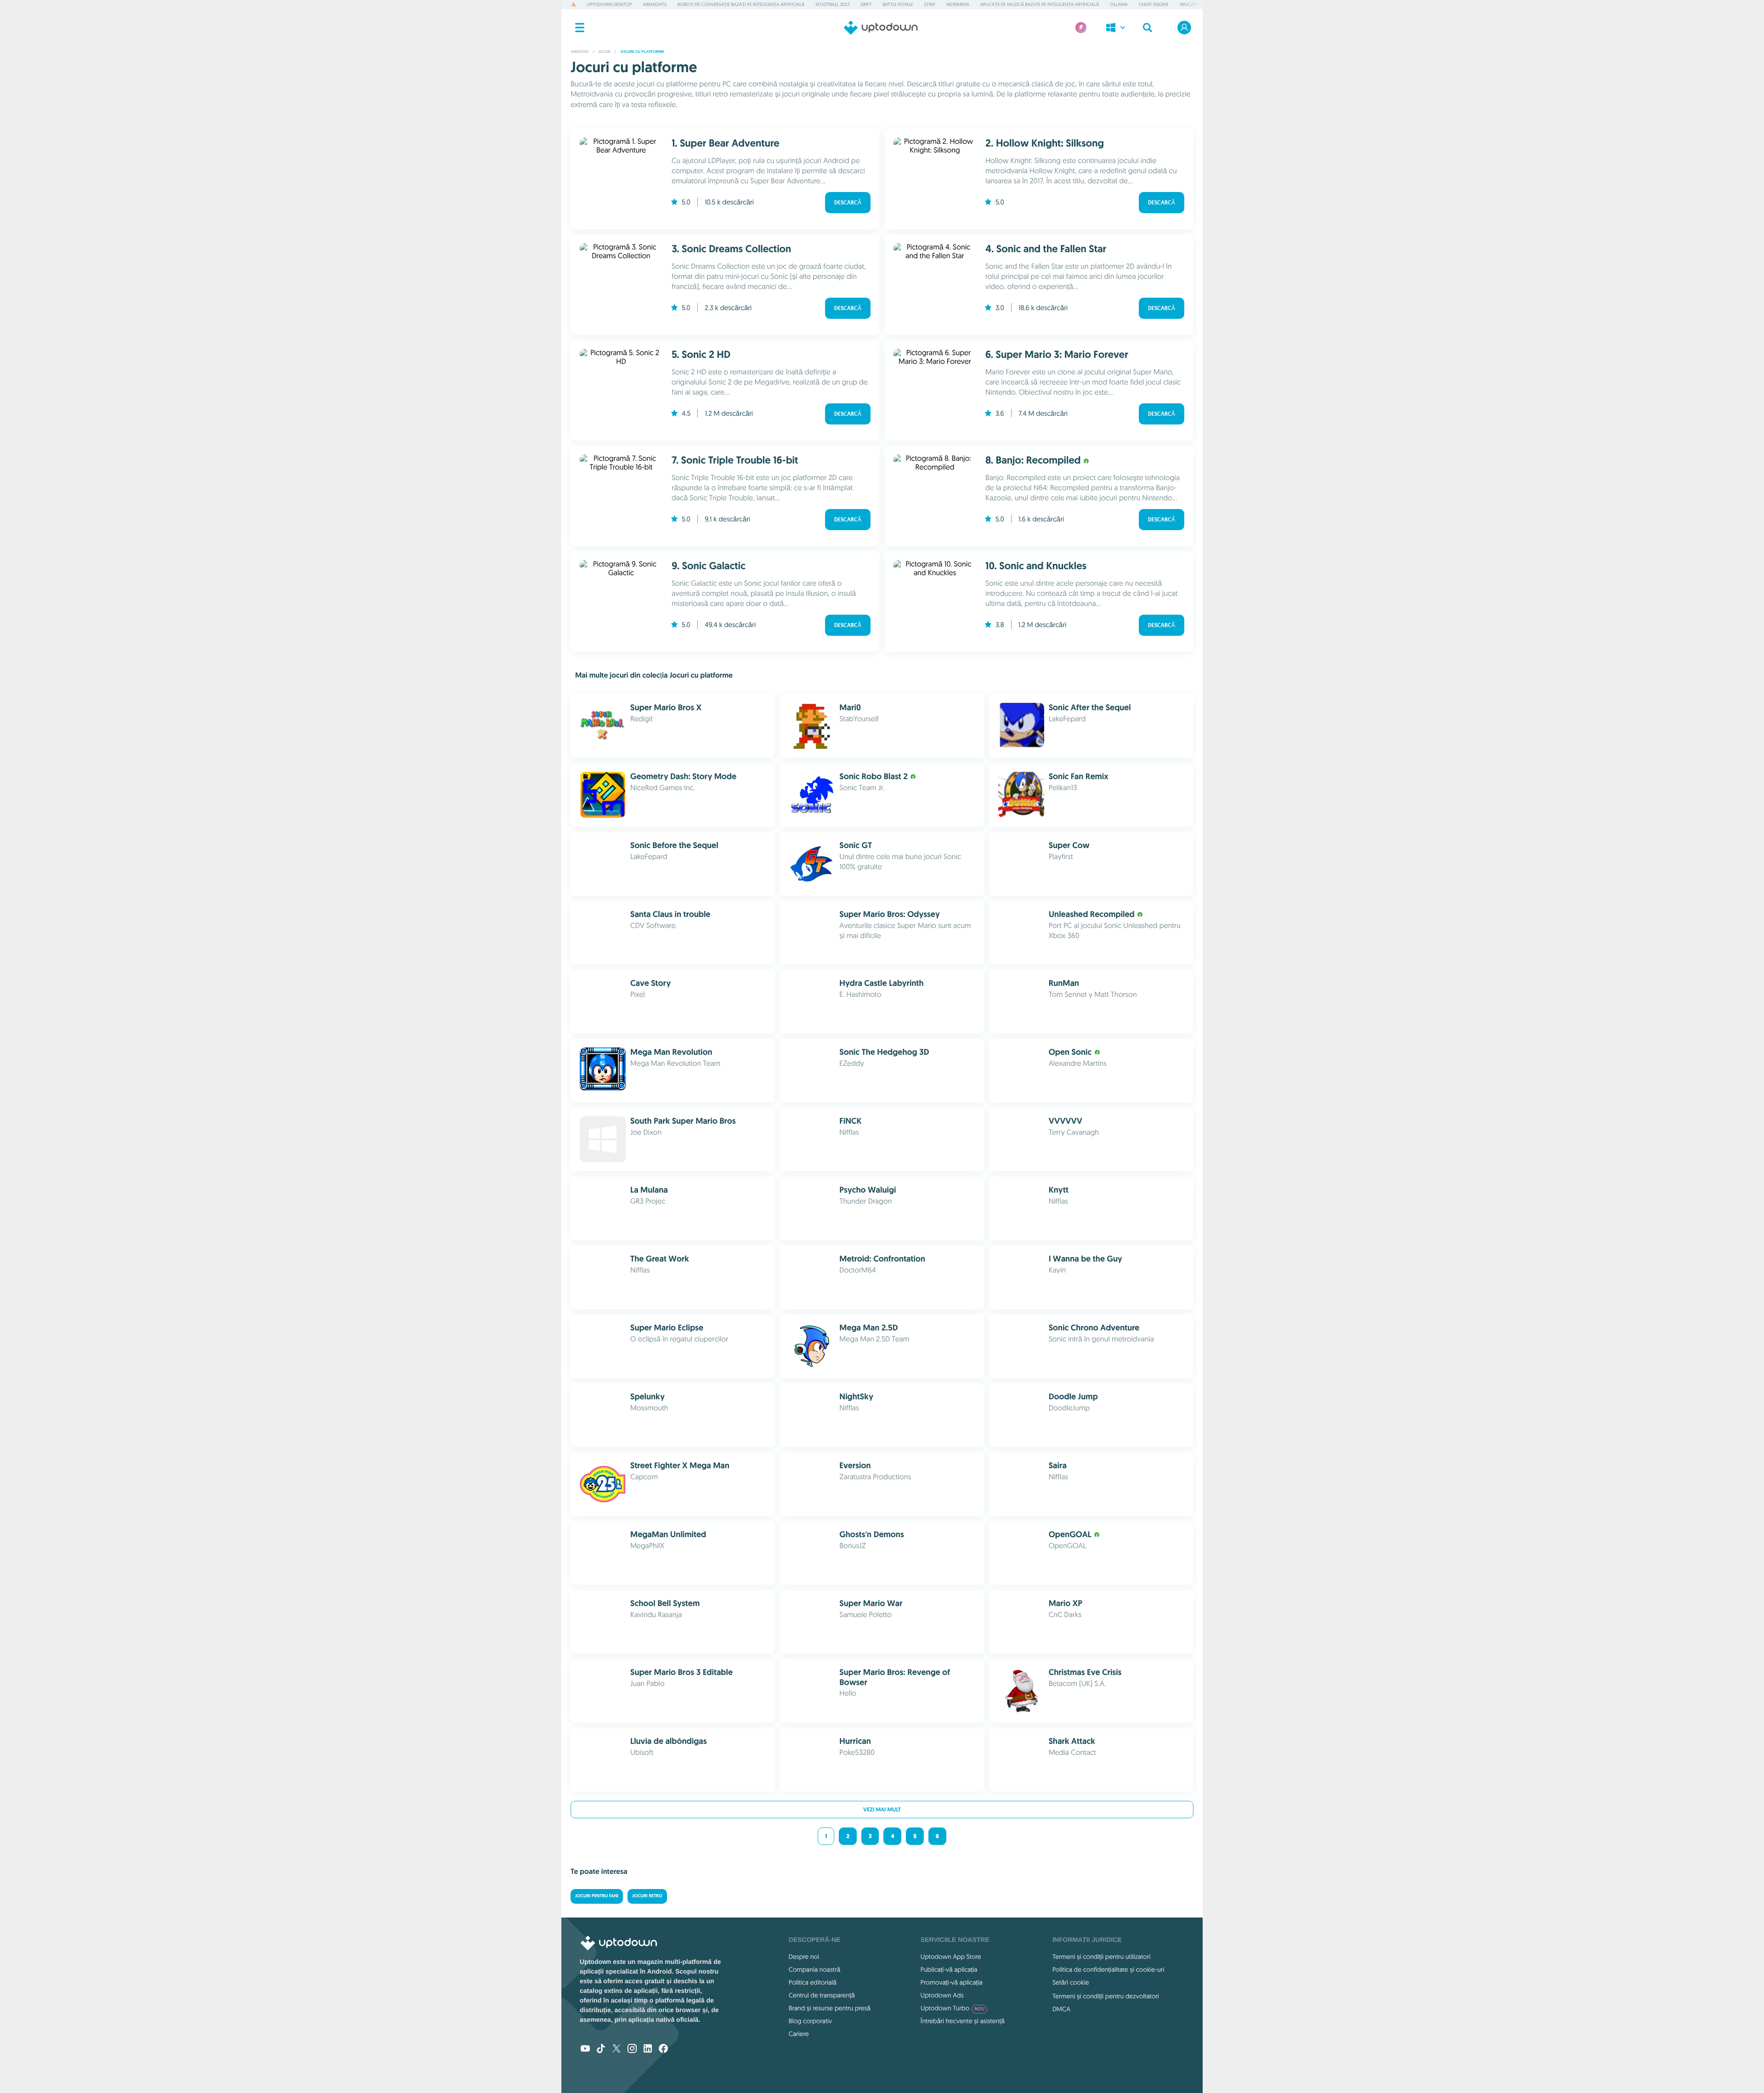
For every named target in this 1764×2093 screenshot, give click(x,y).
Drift (866, 4)
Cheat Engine (1154, 4)
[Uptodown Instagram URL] (632, 2049)
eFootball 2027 (833, 4)
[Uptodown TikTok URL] (601, 2049)
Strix (930, 4)
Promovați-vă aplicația (952, 1982)
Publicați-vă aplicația (949, 1969)
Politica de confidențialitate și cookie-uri (1108, 1969)
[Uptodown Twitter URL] (616, 2049)
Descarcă (848, 203)
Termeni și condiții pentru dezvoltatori (1106, 1996)
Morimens (958, 4)
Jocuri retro (647, 1896)
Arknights (654, 4)
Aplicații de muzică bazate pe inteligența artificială (1040, 4)
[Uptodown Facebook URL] (663, 2049)
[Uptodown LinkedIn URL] (648, 2049)
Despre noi (804, 1957)
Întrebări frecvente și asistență (963, 2021)
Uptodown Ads (942, 1995)
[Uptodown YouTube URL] (585, 2049)
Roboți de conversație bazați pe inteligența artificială (741, 4)
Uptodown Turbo (953, 2008)
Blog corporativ (810, 2021)
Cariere (799, 2034)
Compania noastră (814, 1969)
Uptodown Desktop (609, 4)
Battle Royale (898, 4)
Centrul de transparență (822, 1995)
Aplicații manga (1198, 4)
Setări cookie (1071, 1982)
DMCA (1061, 2009)
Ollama (1119, 4)
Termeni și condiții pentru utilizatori (1101, 1957)
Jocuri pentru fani (597, 1896)
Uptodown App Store (951, 1957)
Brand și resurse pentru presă (830, 2008)
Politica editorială (813, 1982)
